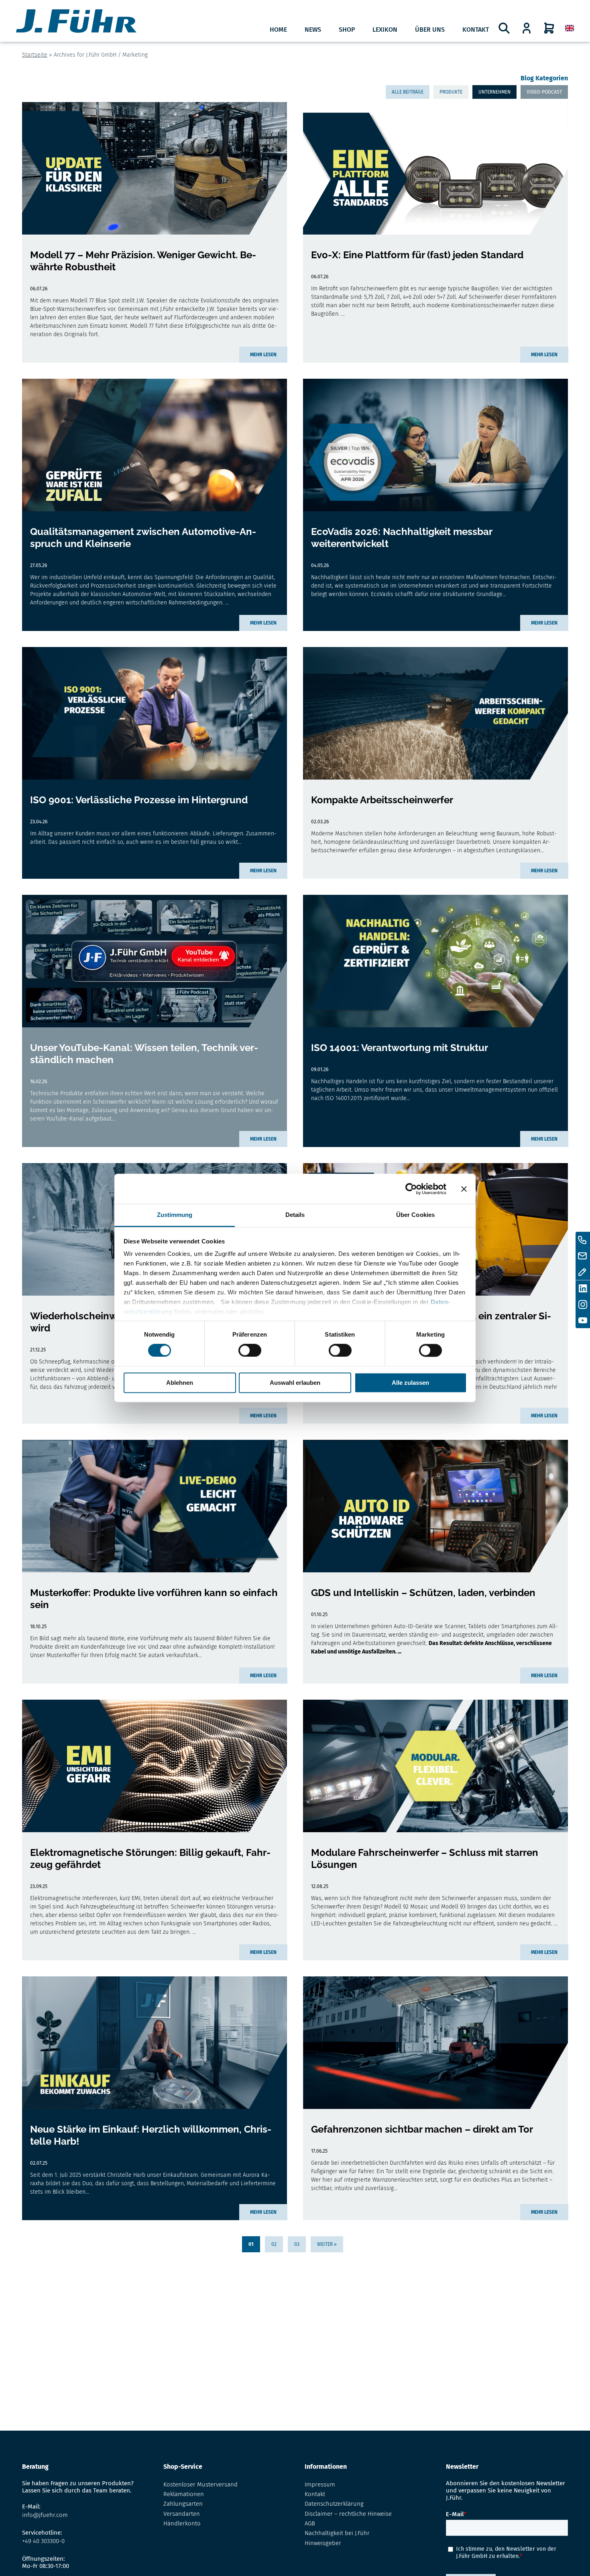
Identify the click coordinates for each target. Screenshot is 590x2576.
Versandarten (182, 2514)
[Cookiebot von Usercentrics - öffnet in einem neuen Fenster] (411, 1189)
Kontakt (476, 30)
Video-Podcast (544, 92)
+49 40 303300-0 (43, 2541)
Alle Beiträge (408, 92)
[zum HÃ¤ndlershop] (527, 28)
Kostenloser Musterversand (200, 2484)
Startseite (35, 55)
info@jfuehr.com (45, 2515)
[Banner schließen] (464, 1189)
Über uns (430, 30)
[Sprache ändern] (570, 28)
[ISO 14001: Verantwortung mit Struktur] (435, 961)
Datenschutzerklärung (334, 2504)
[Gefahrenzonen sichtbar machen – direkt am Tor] (435, 2043)
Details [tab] (295, 1215)
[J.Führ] (76, 22)
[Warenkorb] (549, 28)
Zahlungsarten (183, 2504)
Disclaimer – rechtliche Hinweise (348, 2514)
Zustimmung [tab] (175, 1215)
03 (297, 2244)
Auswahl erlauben (295, 1383)
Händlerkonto (182, 2523)
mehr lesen (263, 355)
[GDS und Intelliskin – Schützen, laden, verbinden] (435, 1506)
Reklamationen (184, 2494)
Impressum (320, 2484)
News (313, 30)
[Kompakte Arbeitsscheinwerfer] (435, 713)
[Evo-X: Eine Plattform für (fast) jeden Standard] (435, 168)
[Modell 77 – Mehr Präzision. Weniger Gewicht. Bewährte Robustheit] (155, 168)
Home (278, 30)
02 (274, 2244)
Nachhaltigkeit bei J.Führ (337, 2533)
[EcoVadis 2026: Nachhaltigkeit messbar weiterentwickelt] (435, 445)
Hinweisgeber (323, 2543)
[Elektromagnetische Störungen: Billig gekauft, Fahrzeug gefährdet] (155, 1766)
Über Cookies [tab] (415, 1215)
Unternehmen (494, 92)
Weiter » (327, 2244)
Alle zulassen (410, 1383)
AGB (310, 2523)
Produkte (451, 92)
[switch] (250, 1351)
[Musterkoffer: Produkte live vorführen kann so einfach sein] (155, 1506)
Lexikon (385, 30)
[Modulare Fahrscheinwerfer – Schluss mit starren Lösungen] (435, 1766)
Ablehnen (180, 1383)
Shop (347, 30)
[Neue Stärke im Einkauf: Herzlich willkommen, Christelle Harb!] (155, 2043)
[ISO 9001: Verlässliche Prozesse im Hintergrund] (155, 713)
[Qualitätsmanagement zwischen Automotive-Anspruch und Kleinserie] (155, 445)
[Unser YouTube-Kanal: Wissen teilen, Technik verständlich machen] (155, 961)
